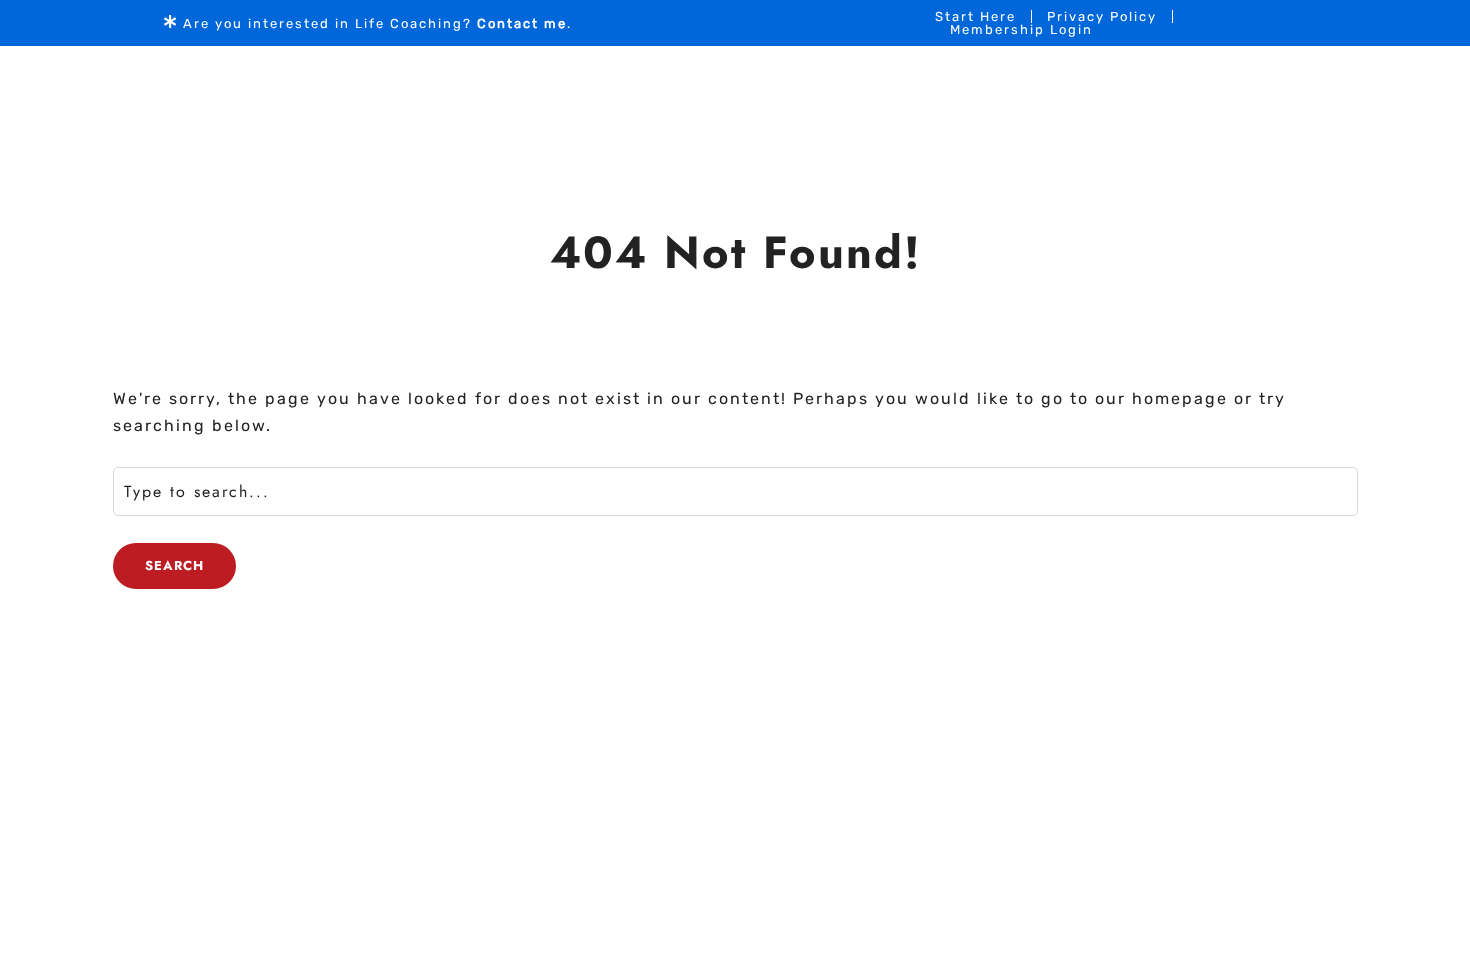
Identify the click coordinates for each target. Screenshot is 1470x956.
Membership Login (1021, 29)
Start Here (975, 16)
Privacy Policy (1102, 16)
